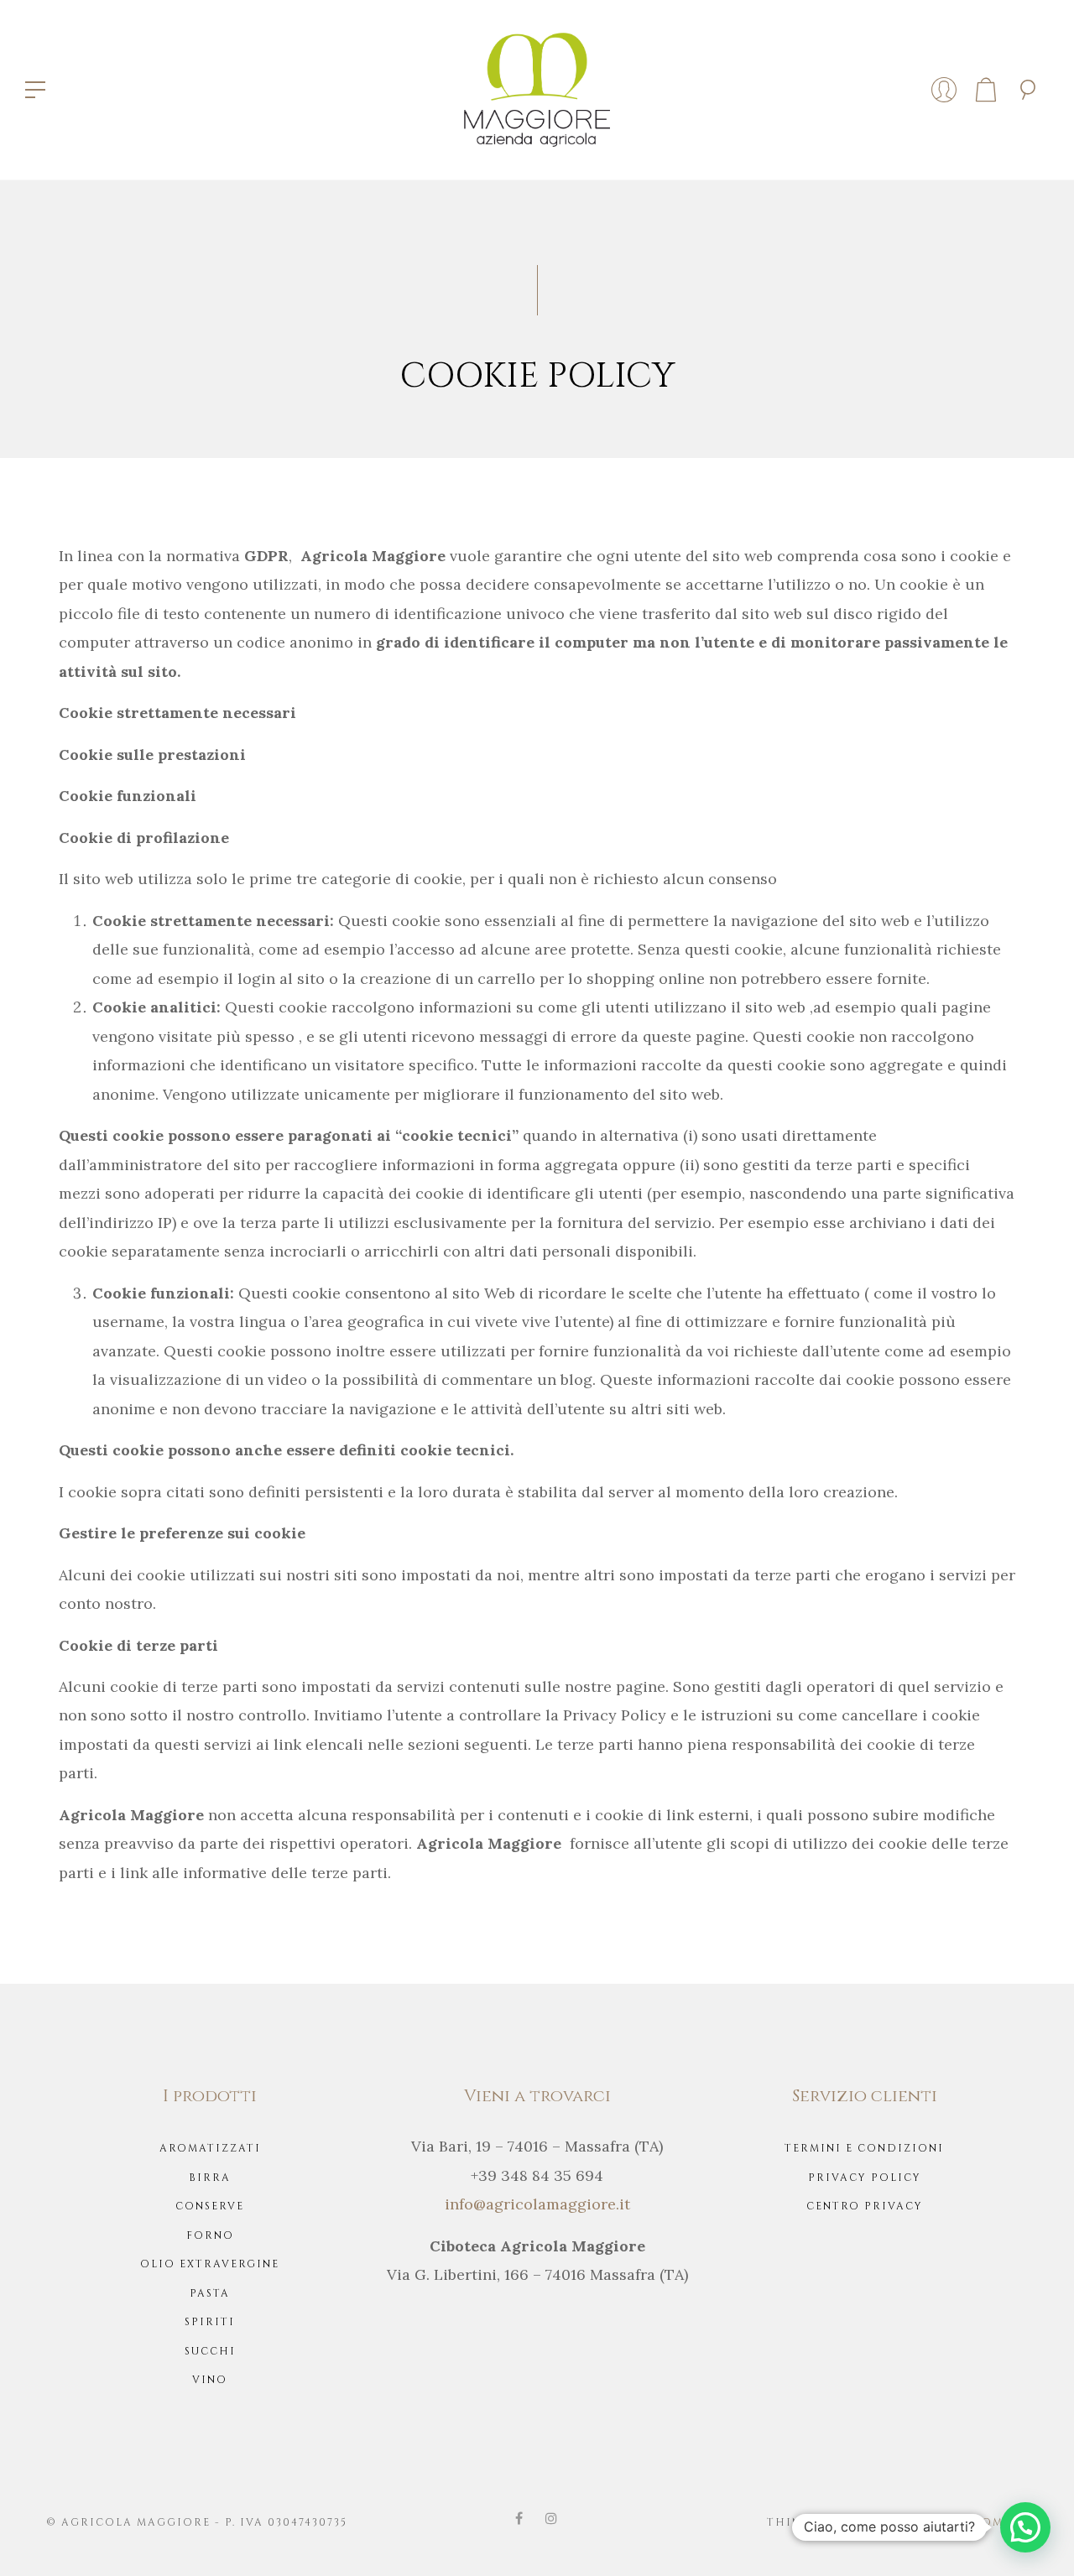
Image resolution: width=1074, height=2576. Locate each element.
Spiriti (210, 2322)
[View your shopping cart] (986, 90)
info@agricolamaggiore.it (537, 2204)
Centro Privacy (865, 2206)
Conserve (210, 2206)
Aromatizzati (210, 2148)
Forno (210, 2235)
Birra (210, 2178)
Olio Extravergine (210, 2264)
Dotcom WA (985, 2522)
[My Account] (944, 90)
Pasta (210, 2293)
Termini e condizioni (864, 2148)
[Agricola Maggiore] (537, 88)
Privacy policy (865, 2178)
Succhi (210, 2351)
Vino (210, 2380)
